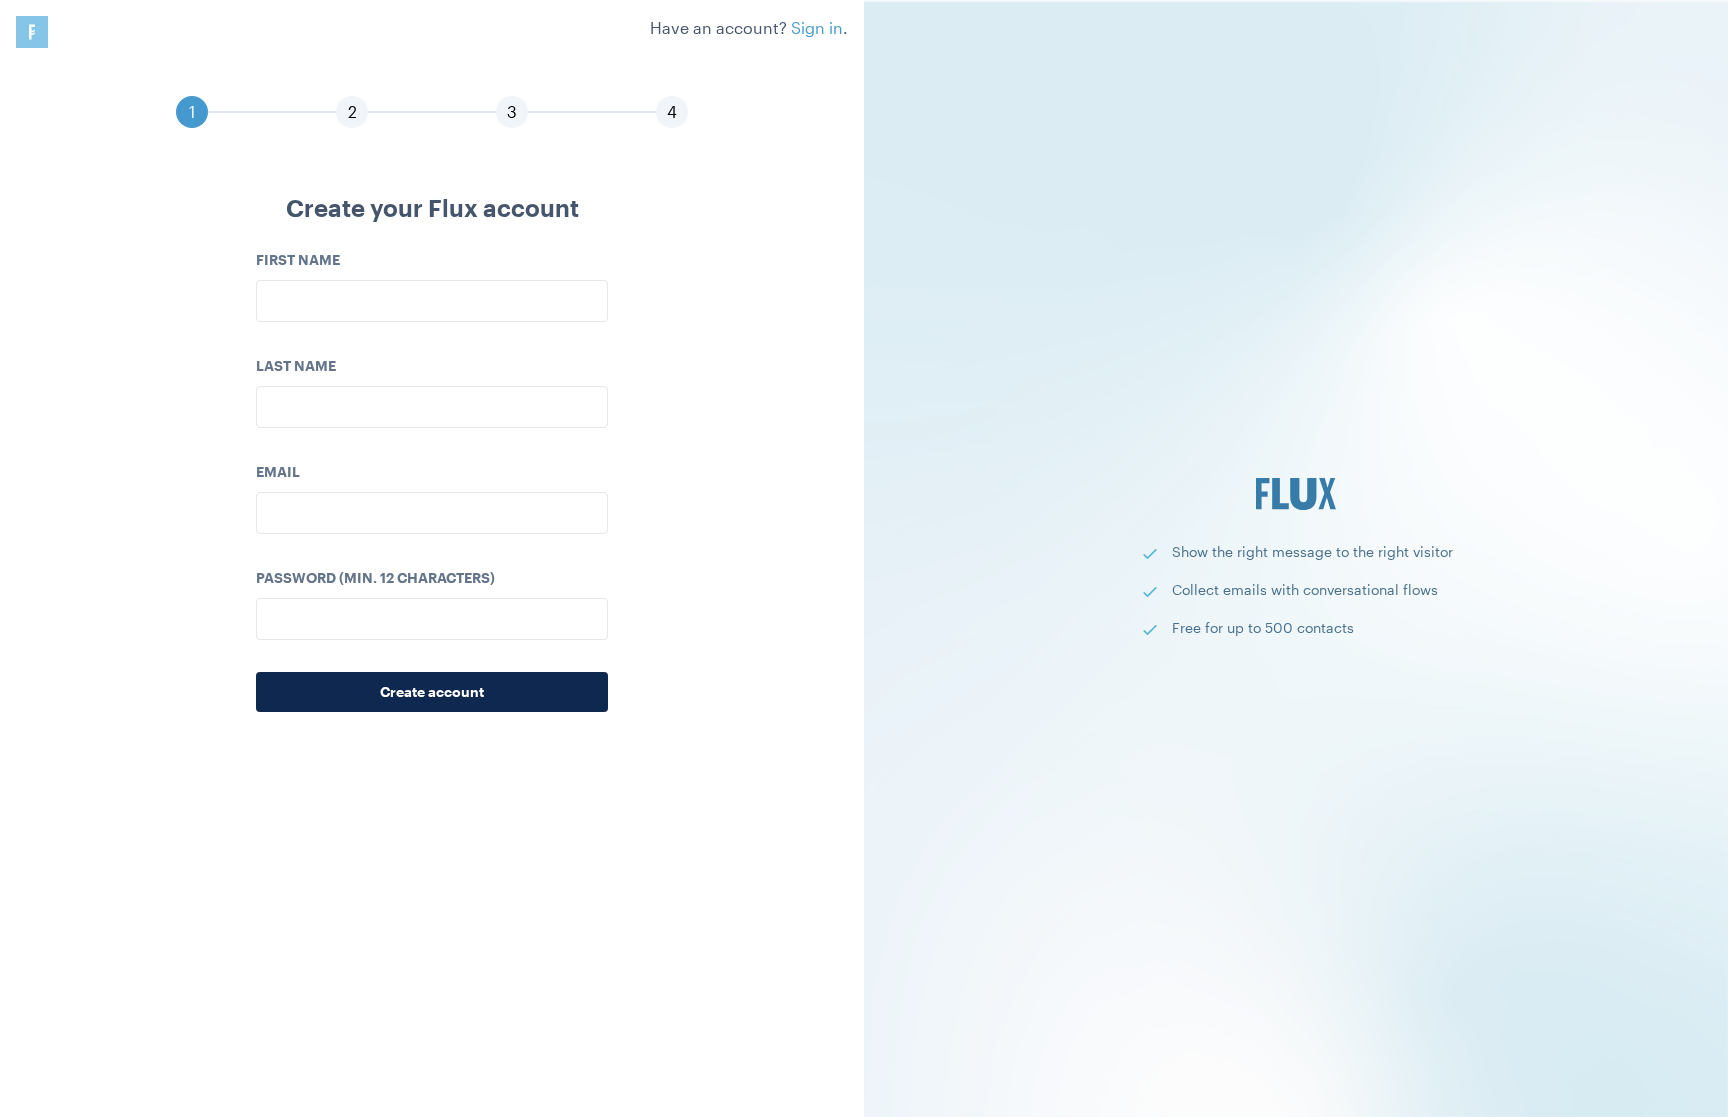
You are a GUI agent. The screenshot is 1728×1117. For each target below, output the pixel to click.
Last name (296, 365)
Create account (432, 691)
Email (278, 471)
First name (298, 259)
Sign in (817, 27)
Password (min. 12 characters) (375, 577)
